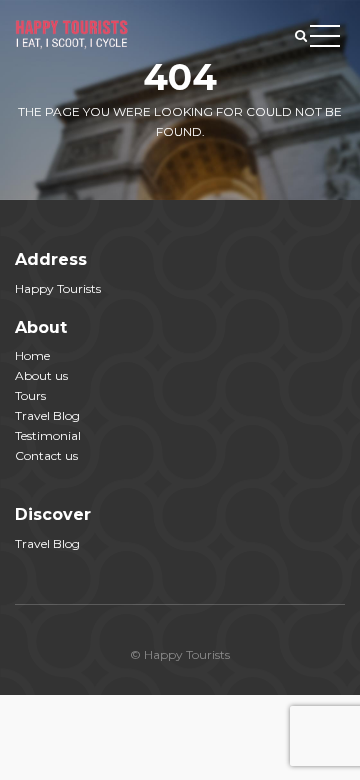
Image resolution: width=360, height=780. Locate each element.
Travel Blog (47, 415)
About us (41, 375)
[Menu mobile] (325, 40)
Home (32, 355)
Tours (30, 395)
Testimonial (48, 435)
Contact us (46, 455)
